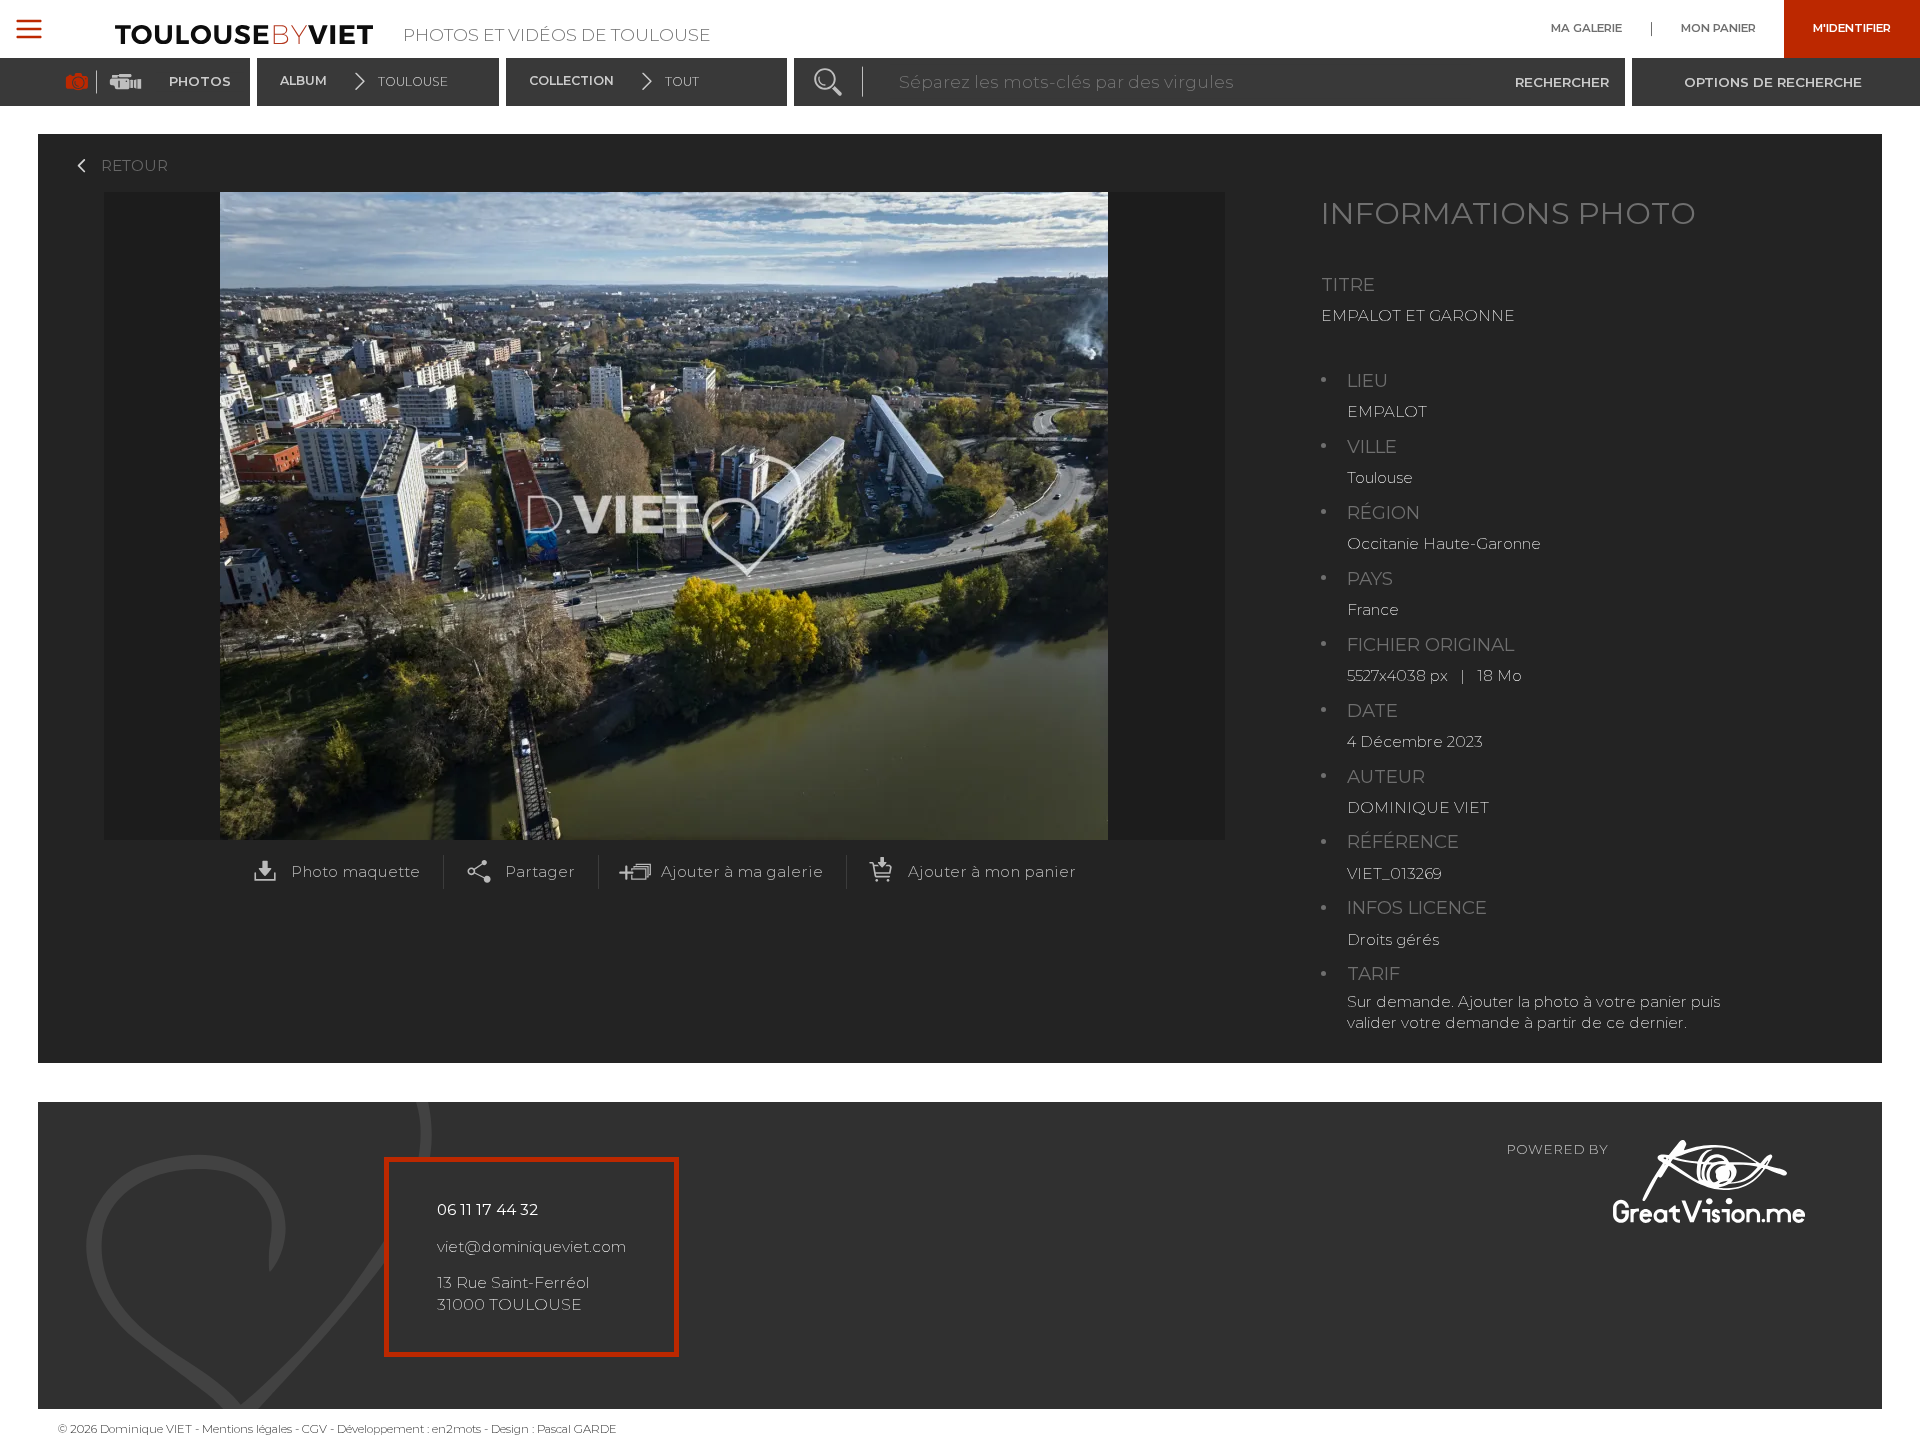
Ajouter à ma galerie (742, 871)
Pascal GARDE (577, 1429)
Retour (134, 165)
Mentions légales (247, 1429)
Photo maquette (355, 871)
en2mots (456, 1429)
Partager (540, 871)
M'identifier (1852, 28)
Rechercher (1562, 81)
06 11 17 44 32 (487, 1209)
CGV (314, 1429)
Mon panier (1718, 28)
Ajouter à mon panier (992, 871)
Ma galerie (1586, 28)
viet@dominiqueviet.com (531, 1246)
